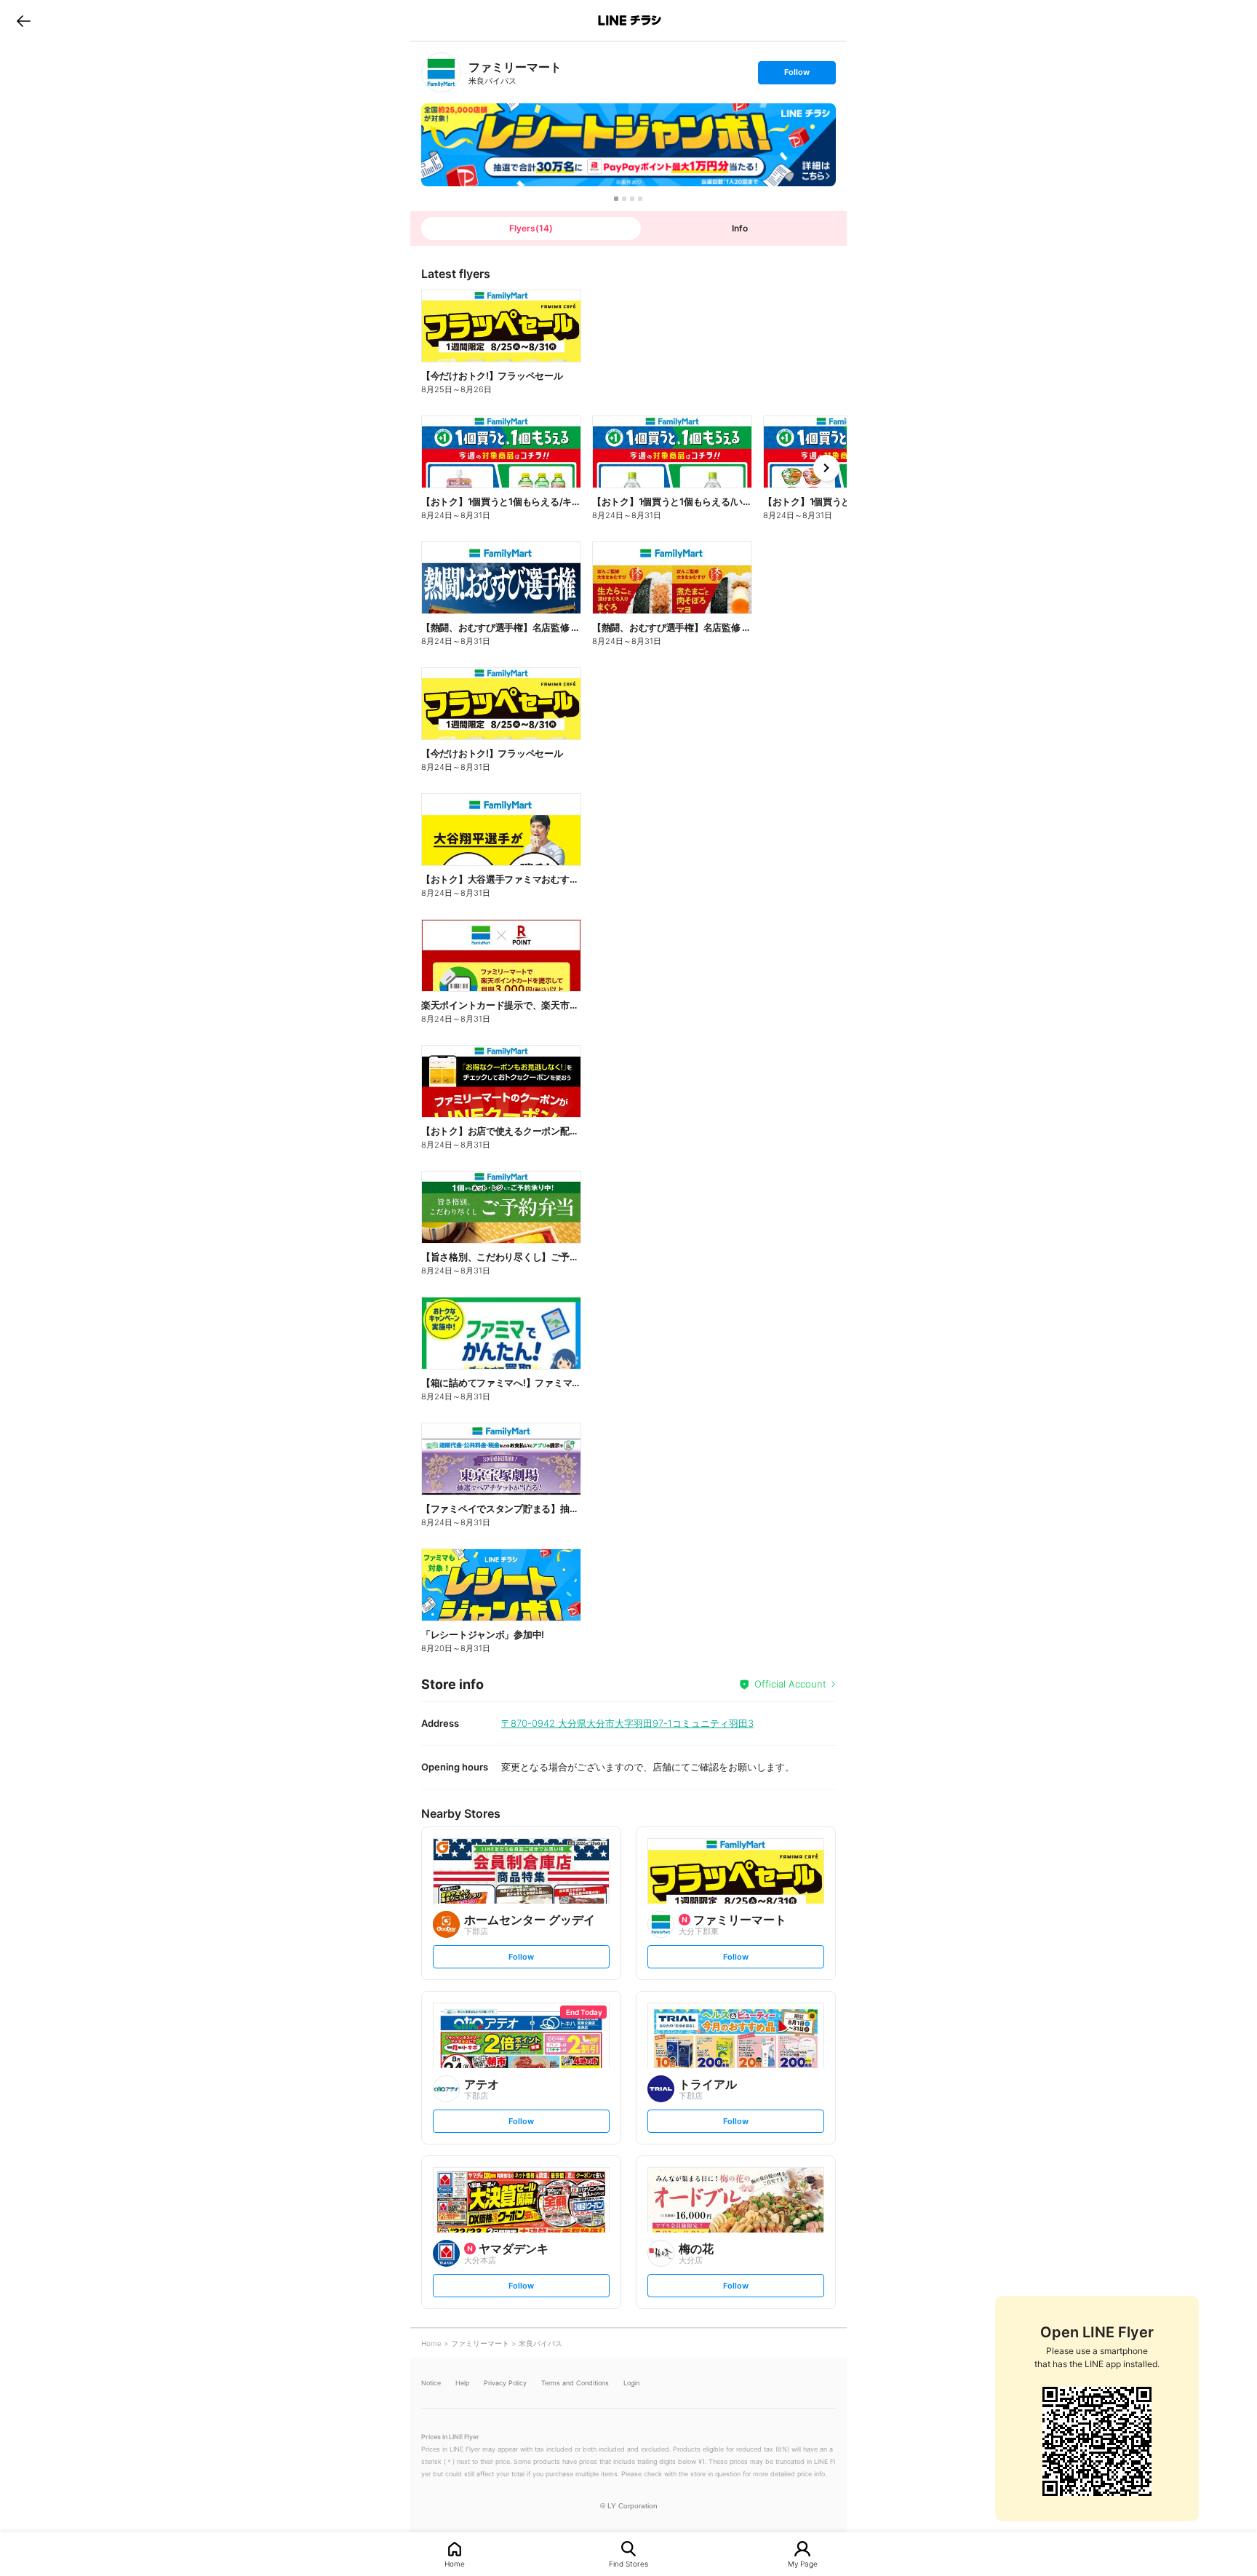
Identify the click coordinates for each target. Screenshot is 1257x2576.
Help (462, 2383)
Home (455, 2563)
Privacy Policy (505, 2383)
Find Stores (628, 2563)
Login (631, 2383)
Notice (431, 2383)
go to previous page (24, 20)
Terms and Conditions (575, 2383)
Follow (797, 75)
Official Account (790, 1684)
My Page (803, 2563)
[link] (441, 72)
